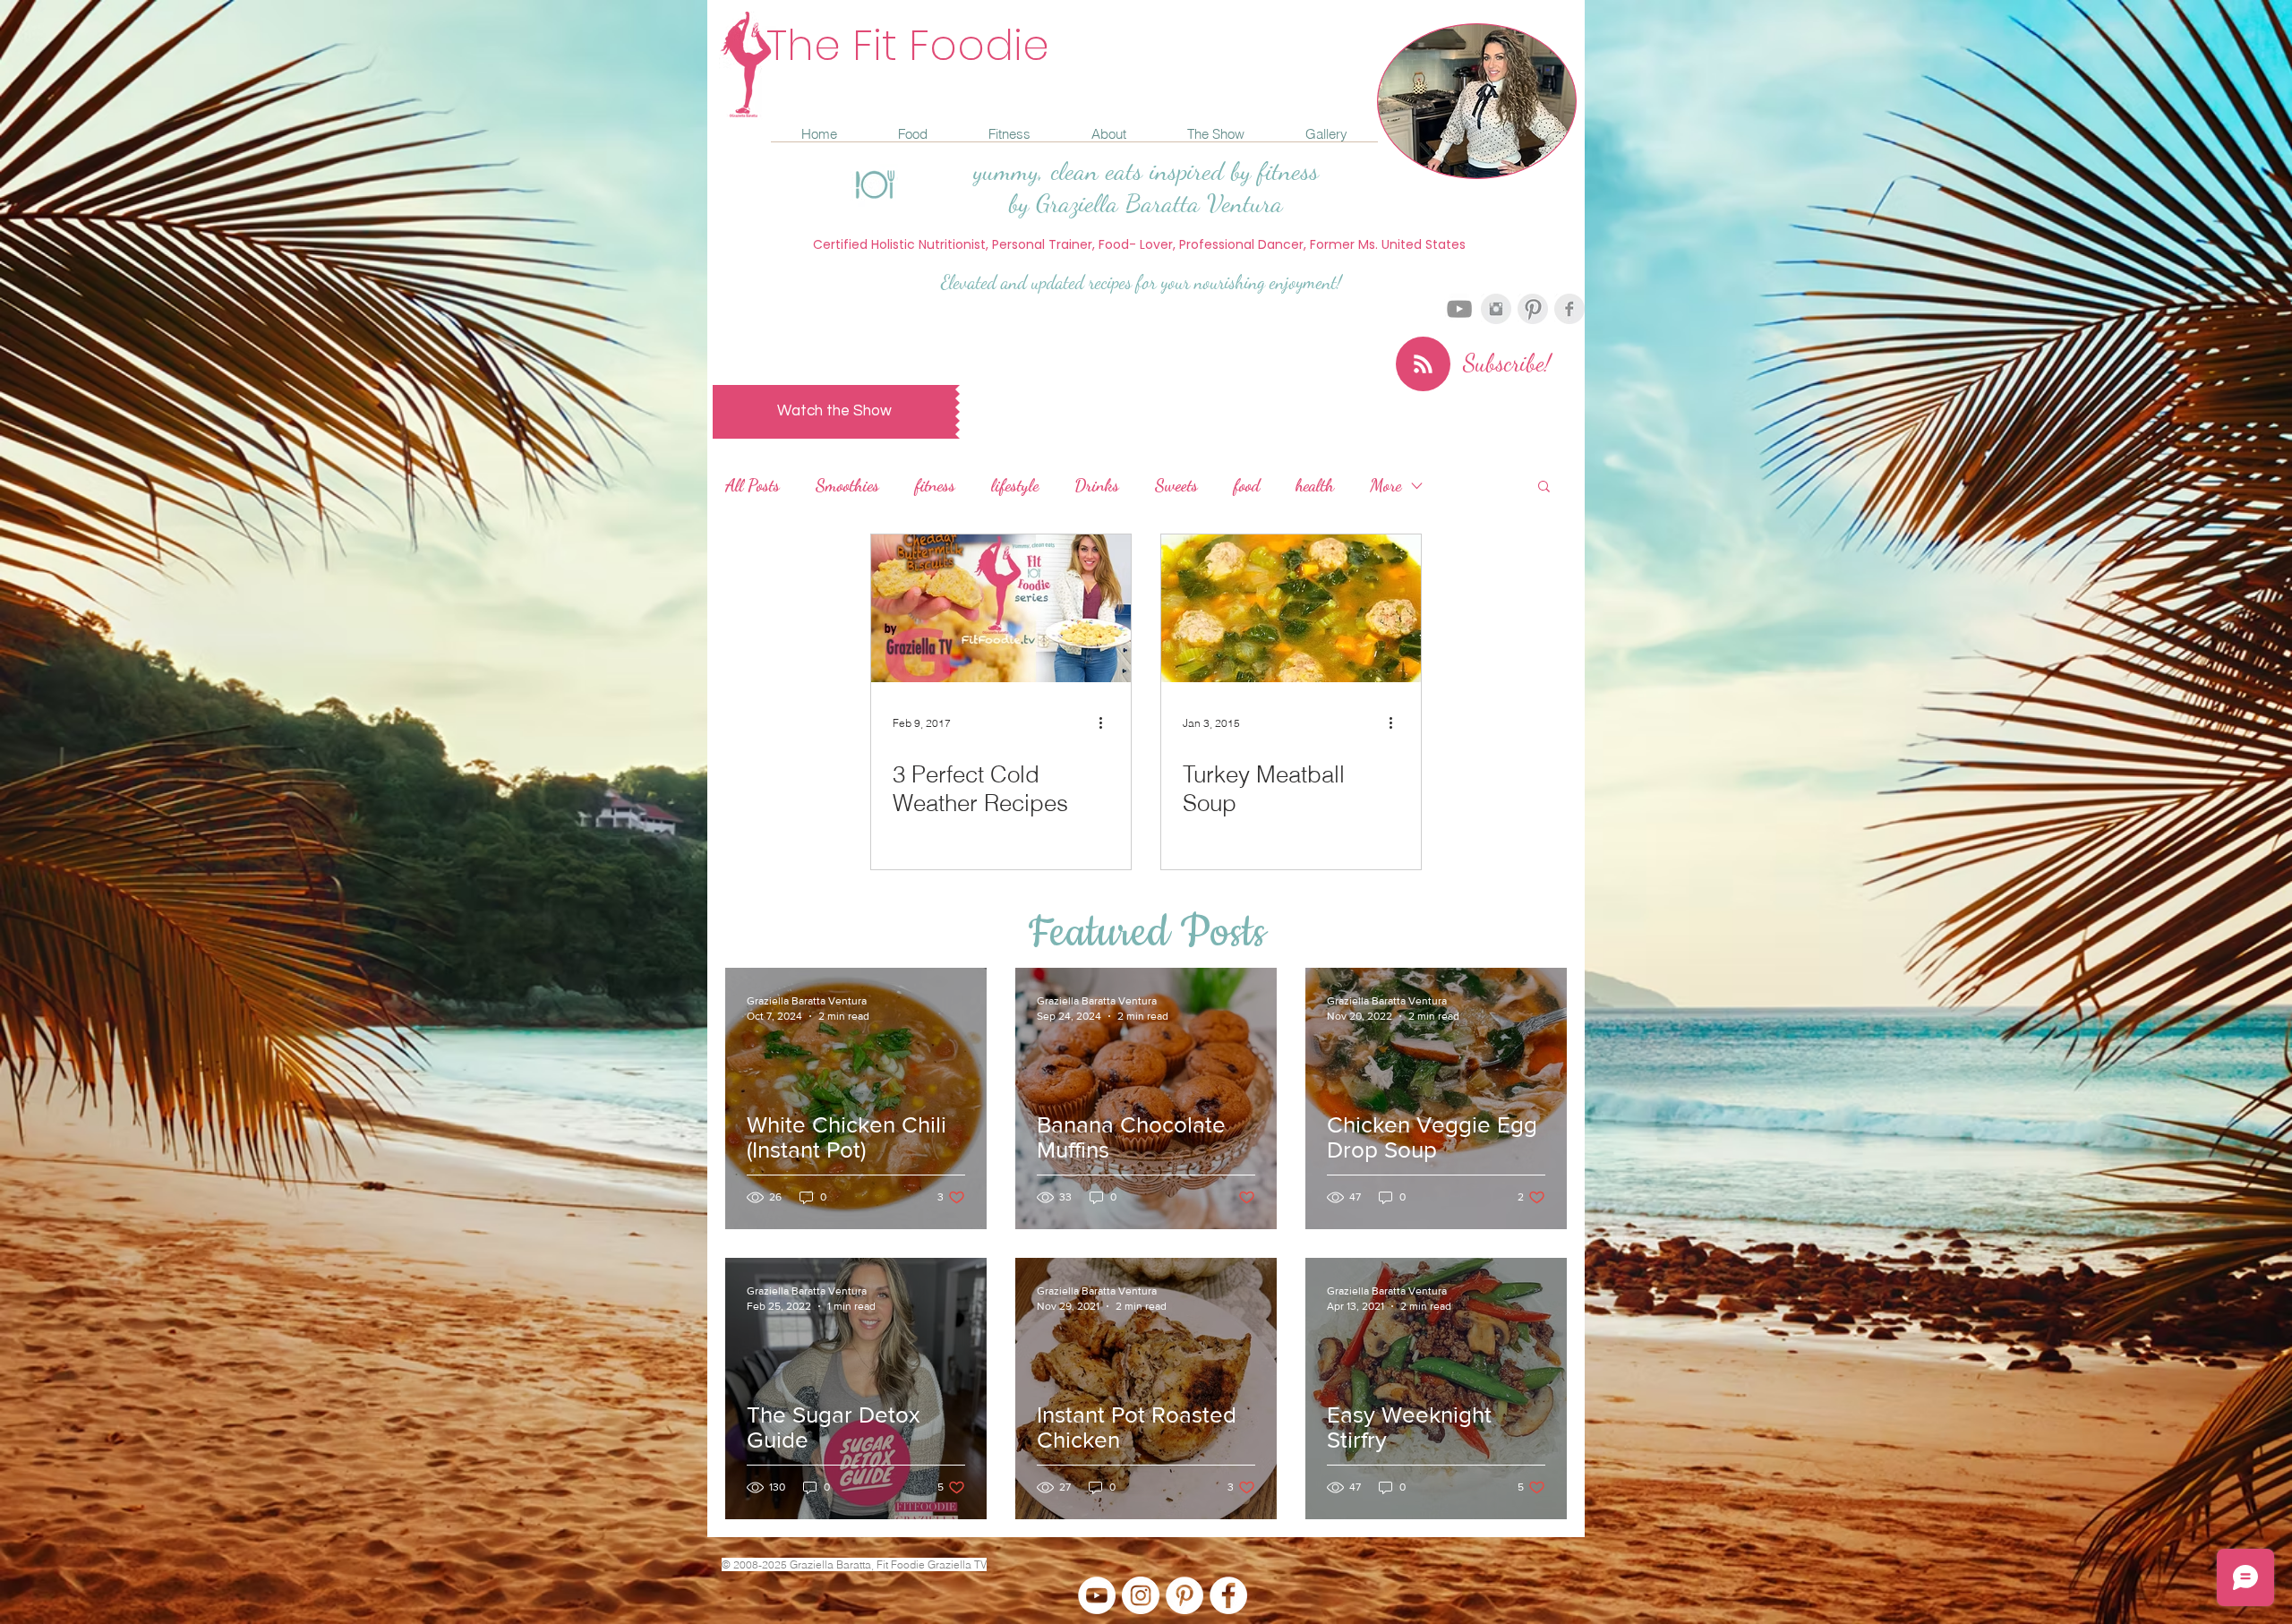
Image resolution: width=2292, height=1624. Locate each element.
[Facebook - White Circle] (1228, 1595)
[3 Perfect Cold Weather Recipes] (1001, 608)
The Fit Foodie (908, 45)
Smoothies (847, 485)
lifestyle (1015, 485)
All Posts (753, 485)
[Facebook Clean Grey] (1569, 309)
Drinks (1097, 485)
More (1385, 485)
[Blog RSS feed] (1423, 365)
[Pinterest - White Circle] (1184, 1595)
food (1247, 485)
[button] (1544, 487)
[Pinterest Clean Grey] (1533, 309)
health (1315, 485)
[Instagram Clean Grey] (1496, 309)
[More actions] (1107, 722)
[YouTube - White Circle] (1097, 1595)
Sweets (1176, 485)
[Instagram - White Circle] (1141, 1595)
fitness (935, 485)
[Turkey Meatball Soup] (1291, 608)
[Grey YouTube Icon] (1459, 309)
